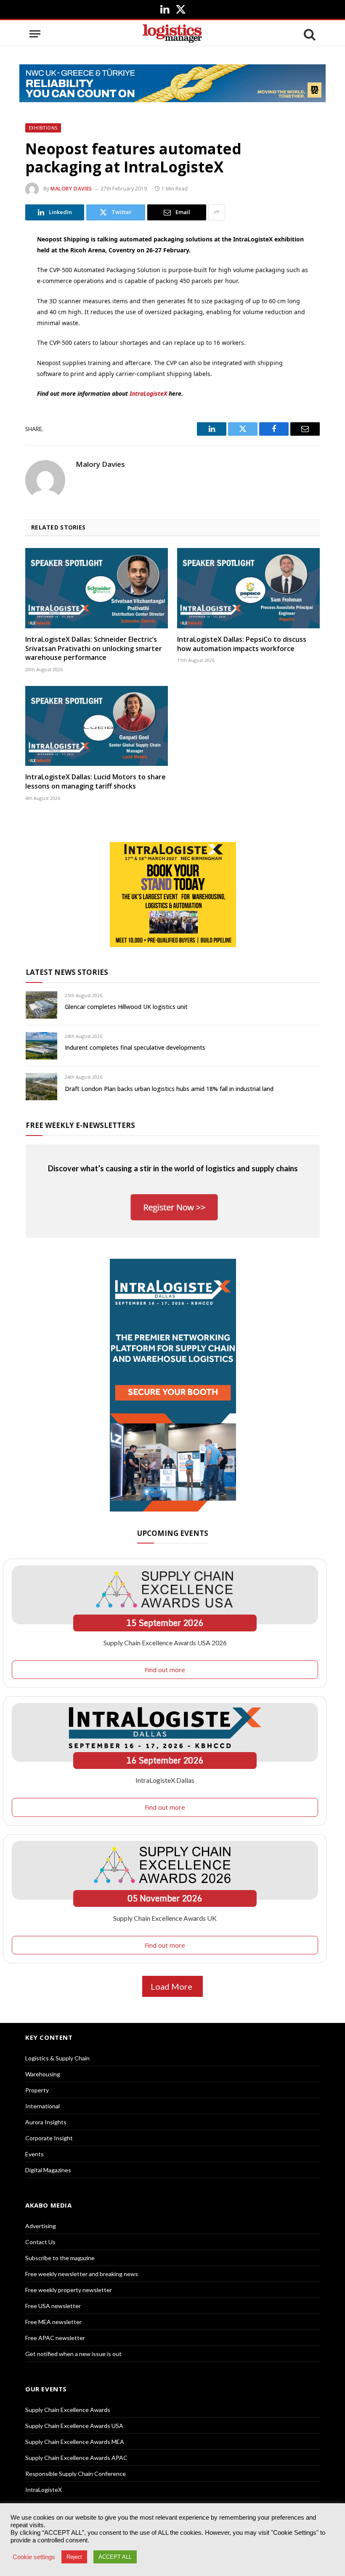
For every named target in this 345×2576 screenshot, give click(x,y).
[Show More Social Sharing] (217, 212)
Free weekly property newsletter (69, 2290)
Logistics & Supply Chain (57, 2058)
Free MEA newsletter (53, 2322)
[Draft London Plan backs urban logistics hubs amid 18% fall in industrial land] (41, 1087)
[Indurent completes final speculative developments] (41, 1046)
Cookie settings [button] (34, 2557)
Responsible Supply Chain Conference (76, 2474)
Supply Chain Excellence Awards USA (74, 2426)
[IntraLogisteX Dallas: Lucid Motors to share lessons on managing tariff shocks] (97, 726)
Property (37, 2090)
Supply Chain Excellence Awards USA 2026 (165, 1643)
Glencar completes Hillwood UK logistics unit (126, 1007)
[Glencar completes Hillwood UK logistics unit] (41, 1005)
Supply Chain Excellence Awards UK (165, 1918)
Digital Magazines (48, 2170)
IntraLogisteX (148, 393)
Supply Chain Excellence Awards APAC (76, 2458)
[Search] (309, 34)
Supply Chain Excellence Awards (68, 2410)
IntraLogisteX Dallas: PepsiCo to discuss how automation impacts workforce (242, 644)
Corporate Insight (49, 2138)
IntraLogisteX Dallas (165, 1780)
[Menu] (35, 34)
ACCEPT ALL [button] (115, 2557)
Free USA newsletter (53, 2306)
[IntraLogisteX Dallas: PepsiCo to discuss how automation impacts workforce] (248, 588)
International (42, 2106)
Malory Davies (71, 189)
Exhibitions (43, 128)
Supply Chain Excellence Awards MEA (75, 2442)
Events (34, 2154)
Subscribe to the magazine (60, 2258)
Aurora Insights (46, 2122)
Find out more (165, 1670)
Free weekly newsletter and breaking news (82, 2274)
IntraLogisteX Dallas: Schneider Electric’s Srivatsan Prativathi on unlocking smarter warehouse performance (94, 649)
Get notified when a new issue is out (73, 2354)
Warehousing (43, 2074)
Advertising (41, 2226)
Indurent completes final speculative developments (135, 1047)
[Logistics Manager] (172, 34)
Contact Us (40, 2242)
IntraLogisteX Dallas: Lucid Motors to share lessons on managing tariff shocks (96, 782)
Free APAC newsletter (55, 2338)
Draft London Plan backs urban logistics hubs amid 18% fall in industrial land (169, 1089)
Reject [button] (74, 2557)
